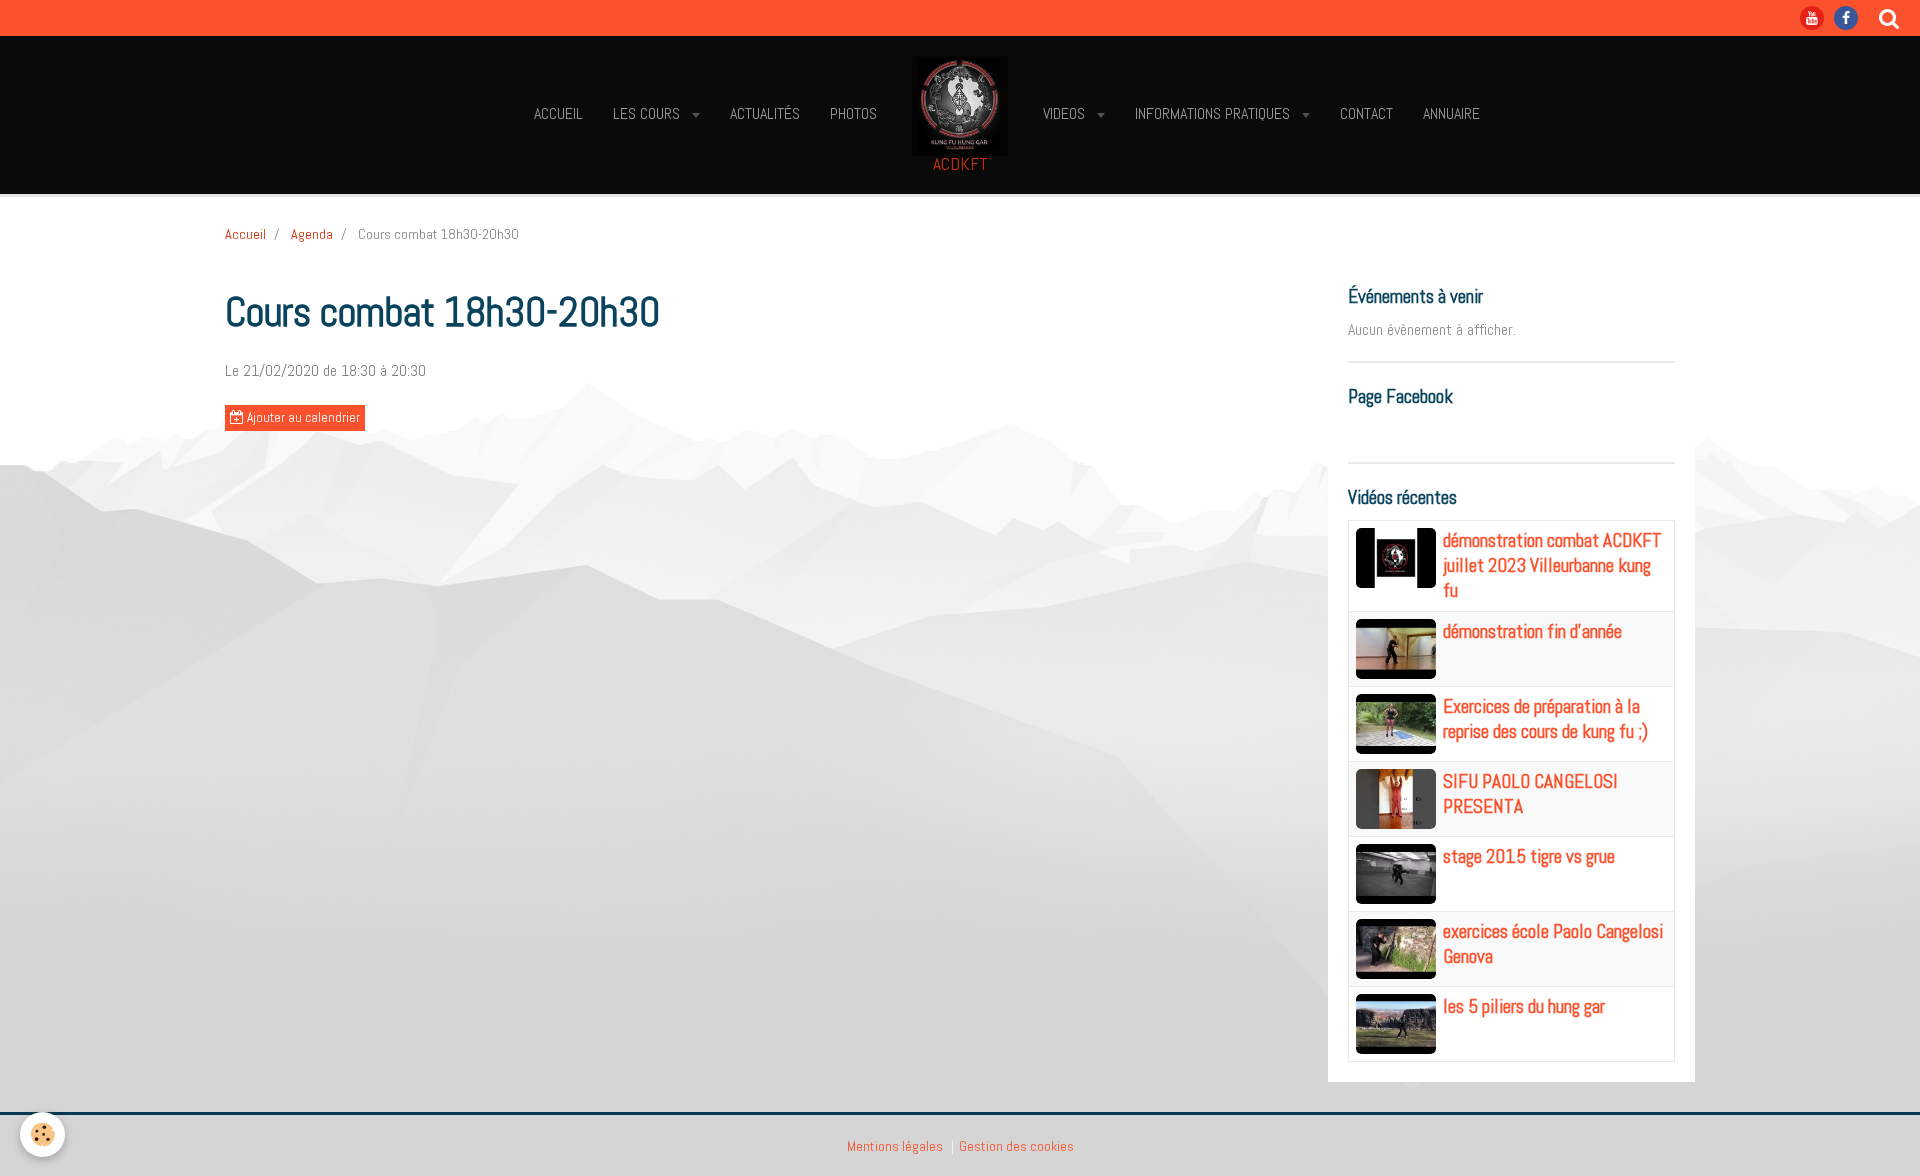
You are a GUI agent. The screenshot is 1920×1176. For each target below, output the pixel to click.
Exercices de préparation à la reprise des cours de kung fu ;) (1545, 719)
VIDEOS (1066, 113)
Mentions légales (895, 1146)
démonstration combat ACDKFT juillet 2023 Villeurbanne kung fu (1552, 565)
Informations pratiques (1214, 113)
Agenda (312, 234)
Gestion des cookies (1016, 1146)
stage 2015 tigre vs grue (1529, 856)
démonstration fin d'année (1532, 631)
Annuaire (1451, 113)
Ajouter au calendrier (302, 417)
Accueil (558, 113)
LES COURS (648, 113)
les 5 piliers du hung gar (1524, 1006)
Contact (1366, 113)
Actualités (765, 113)
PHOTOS (853, 113)
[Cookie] (42, 1134)
